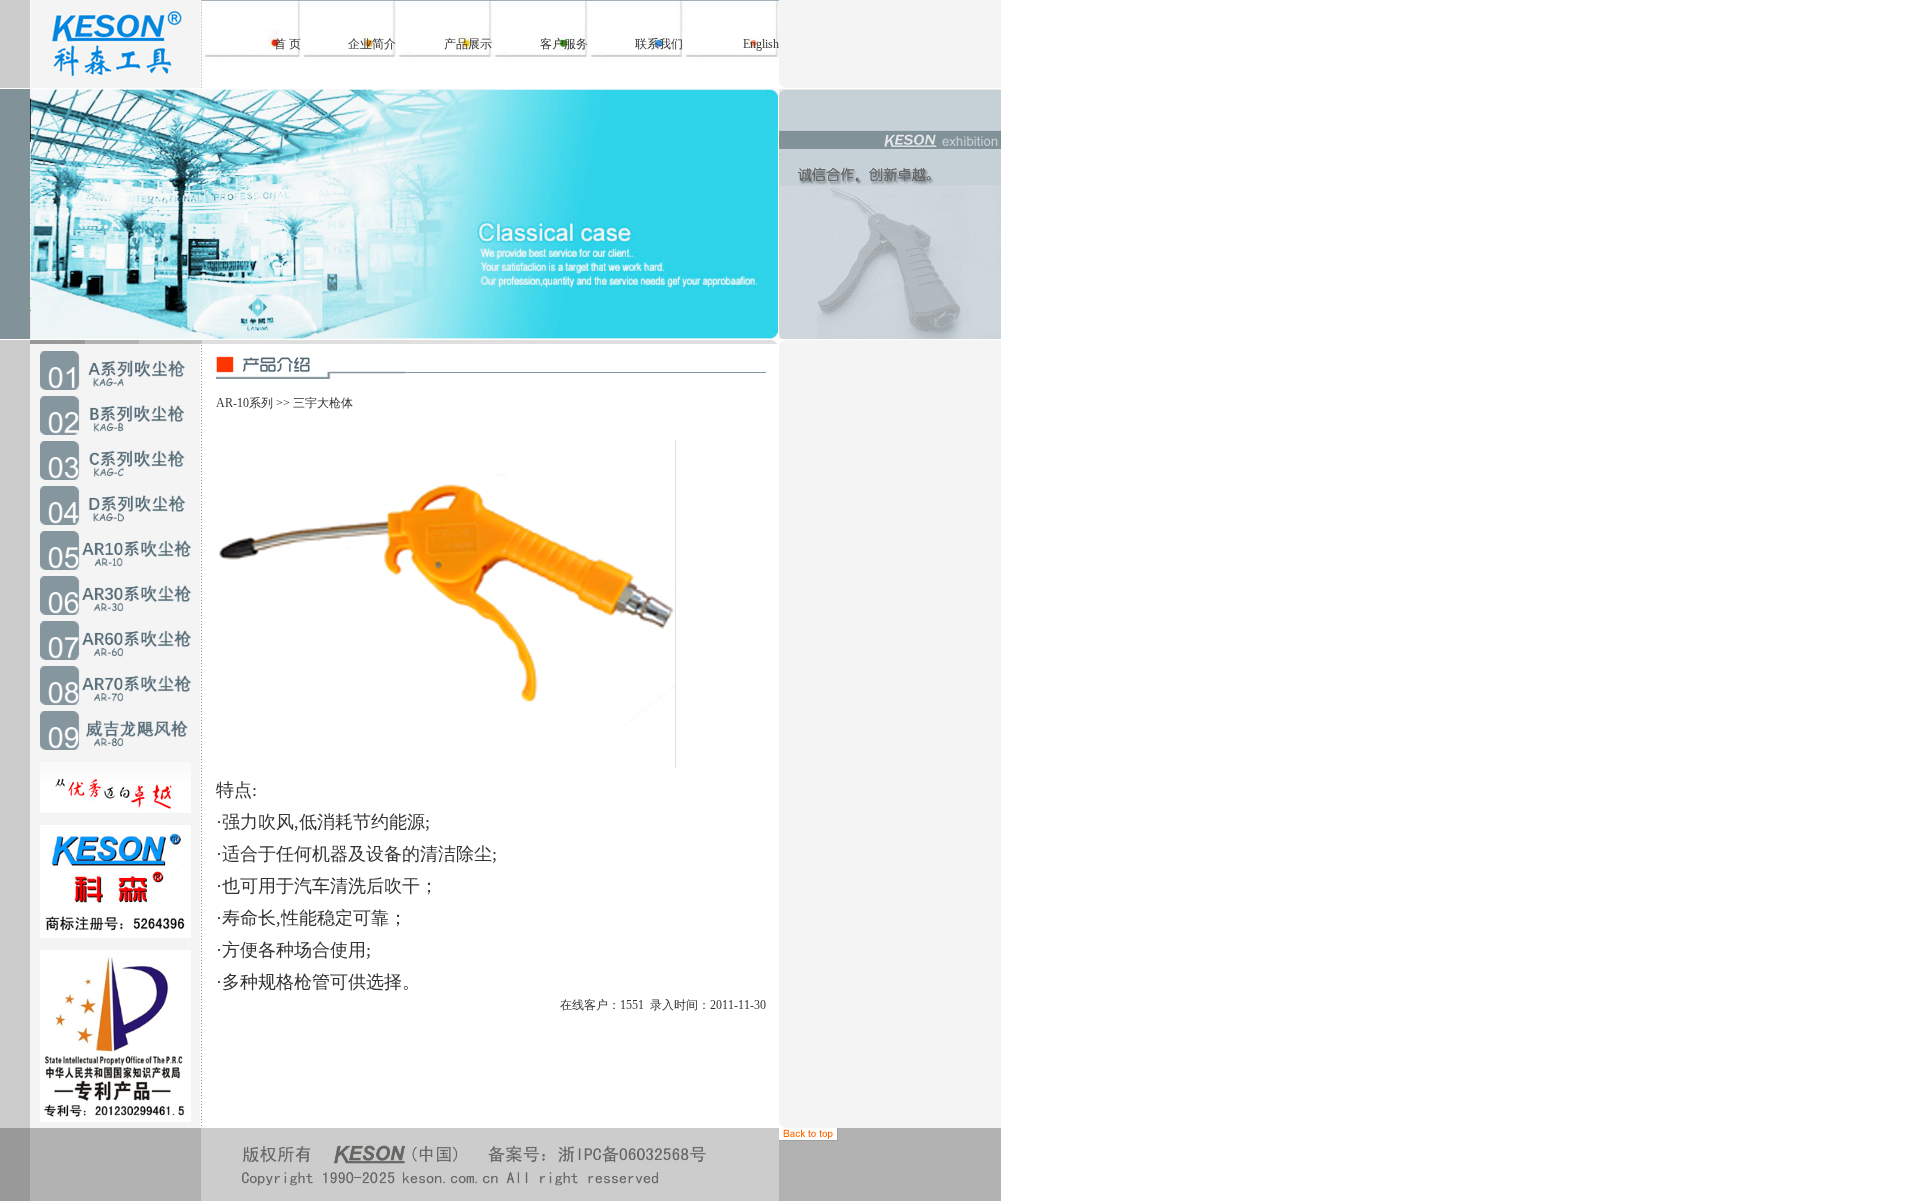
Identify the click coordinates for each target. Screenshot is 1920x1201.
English (761, 44)
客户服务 (564, 44)
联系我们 (659, 44)
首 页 (287, 44)
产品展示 (468, 44)
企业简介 (372, 44)
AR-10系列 (244, 403)
